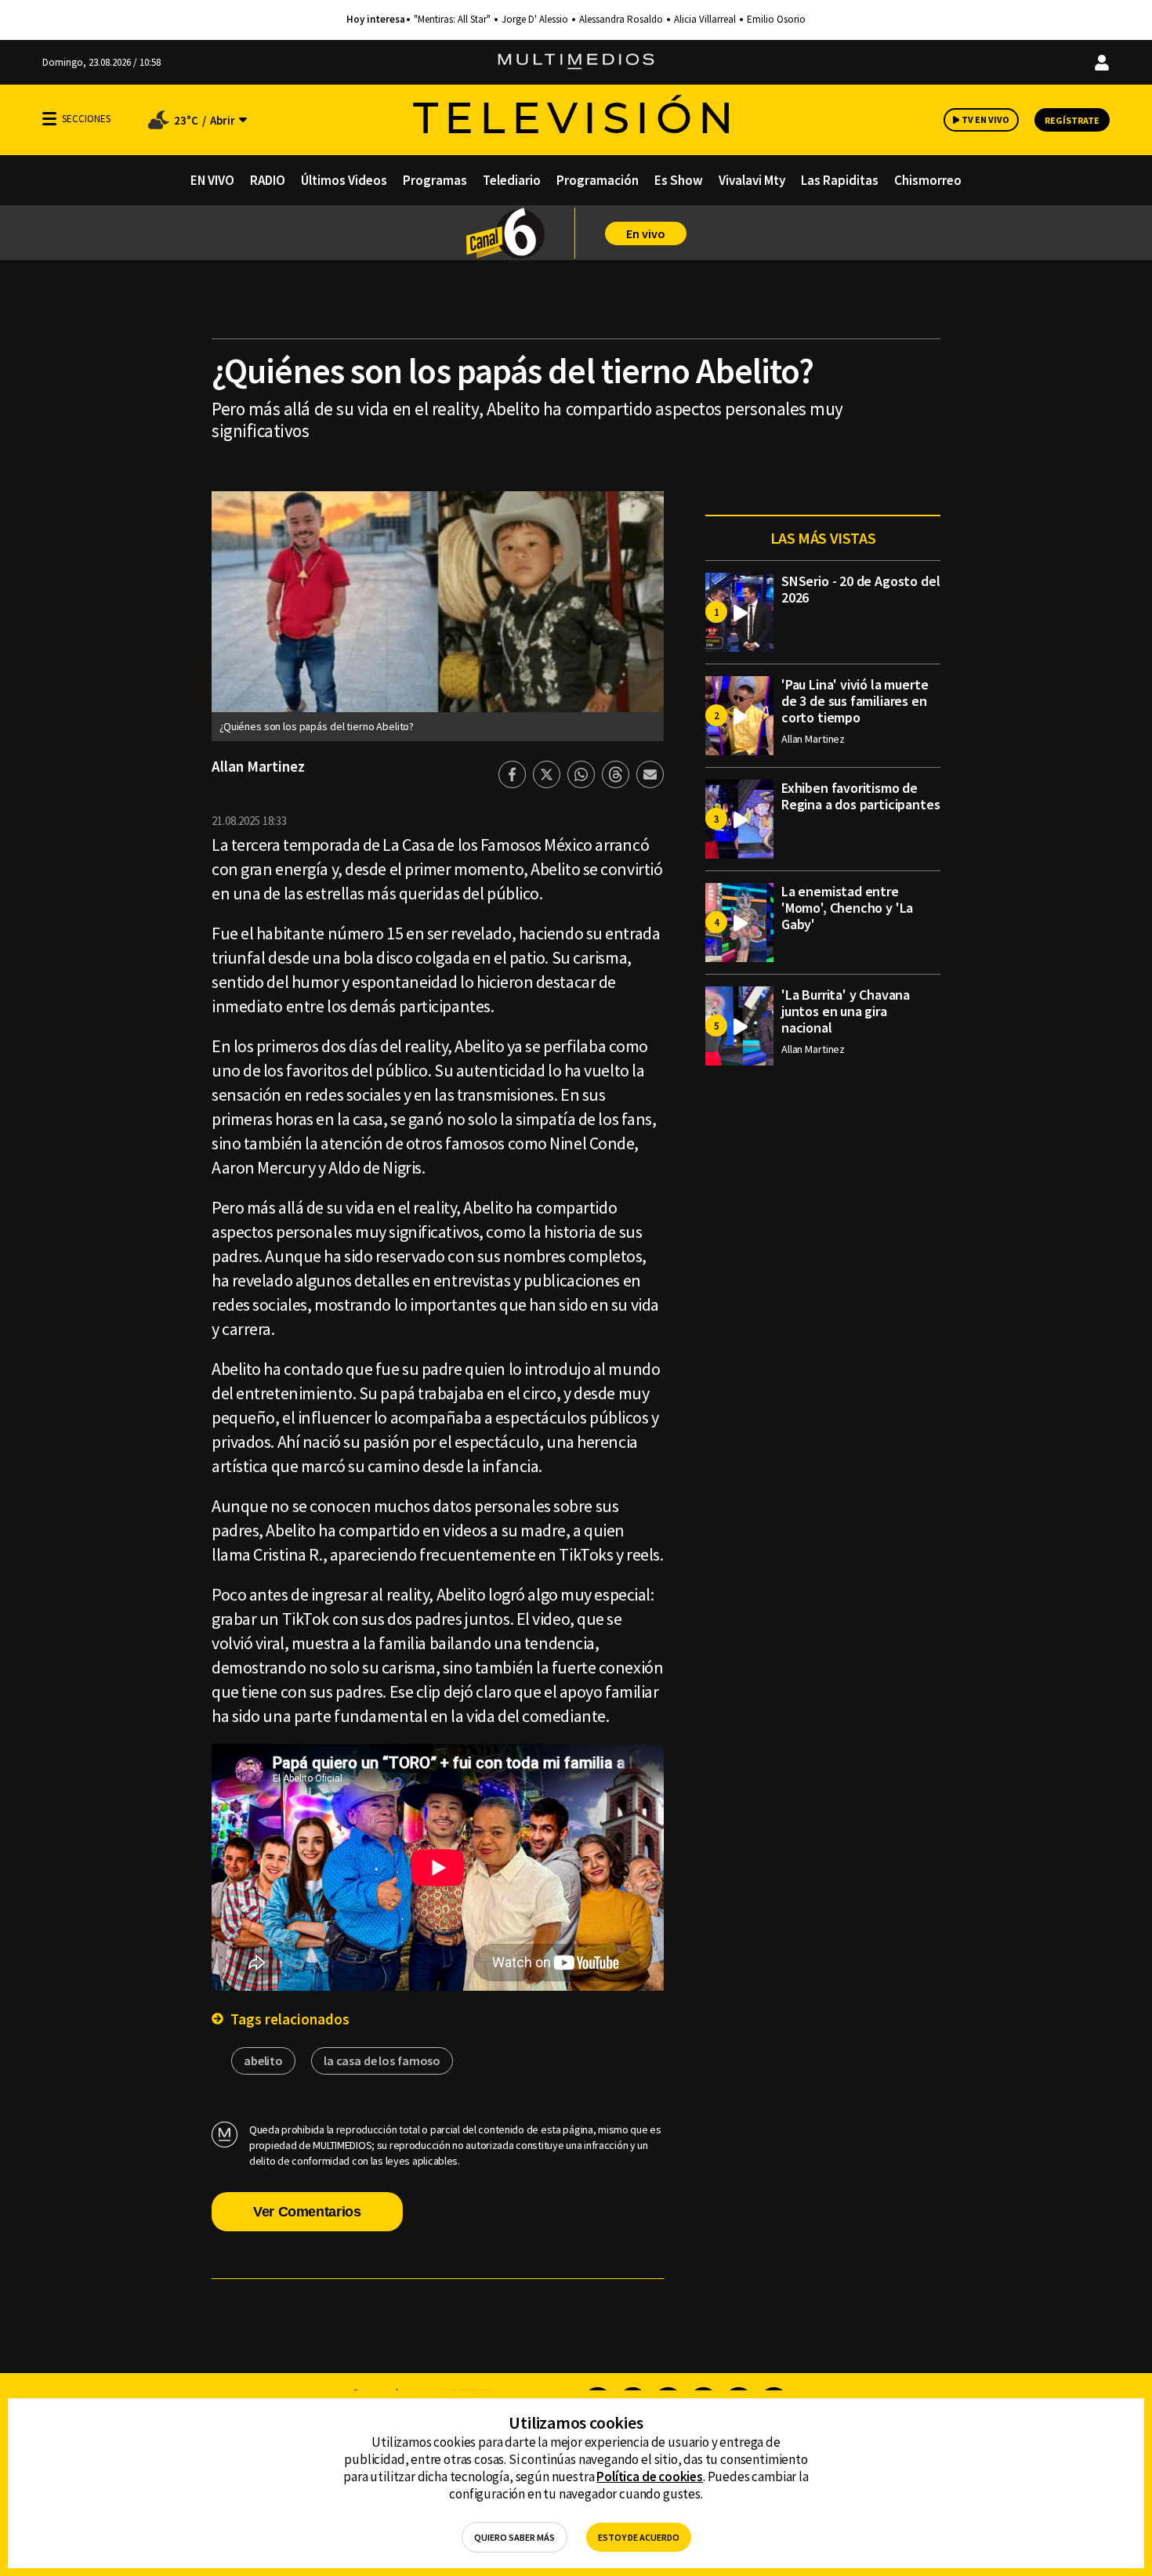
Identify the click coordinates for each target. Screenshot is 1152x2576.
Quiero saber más (514, 2537)
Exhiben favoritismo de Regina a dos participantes (860, 796)
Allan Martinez (258, 766)
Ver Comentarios (307, 2212)
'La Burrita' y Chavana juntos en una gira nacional (846, 1011)
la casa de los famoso (382, 2060)
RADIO (268, 180)
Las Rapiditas (840, 180)
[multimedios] (576, 62)
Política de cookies (650, 2477)
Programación (598, 180)
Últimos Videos (344, 180)
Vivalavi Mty (752, 180)
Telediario (512, 180)
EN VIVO (212, 180)
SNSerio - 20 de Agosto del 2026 (860, 589)
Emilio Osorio (776, 20)
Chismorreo (928, 180)
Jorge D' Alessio (535, 20)
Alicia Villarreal (705, 20)
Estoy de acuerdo (639, 2537)
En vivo (646, 233)
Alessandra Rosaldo (621, 20)
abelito (263, 2060)
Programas (435, 180)
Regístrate (1072, 120)
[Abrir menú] (49, 119)
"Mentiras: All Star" (452, 20)
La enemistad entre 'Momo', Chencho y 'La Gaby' (847, 908)
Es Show (679, 180)
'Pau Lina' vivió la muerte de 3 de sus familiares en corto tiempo (855, 701)
